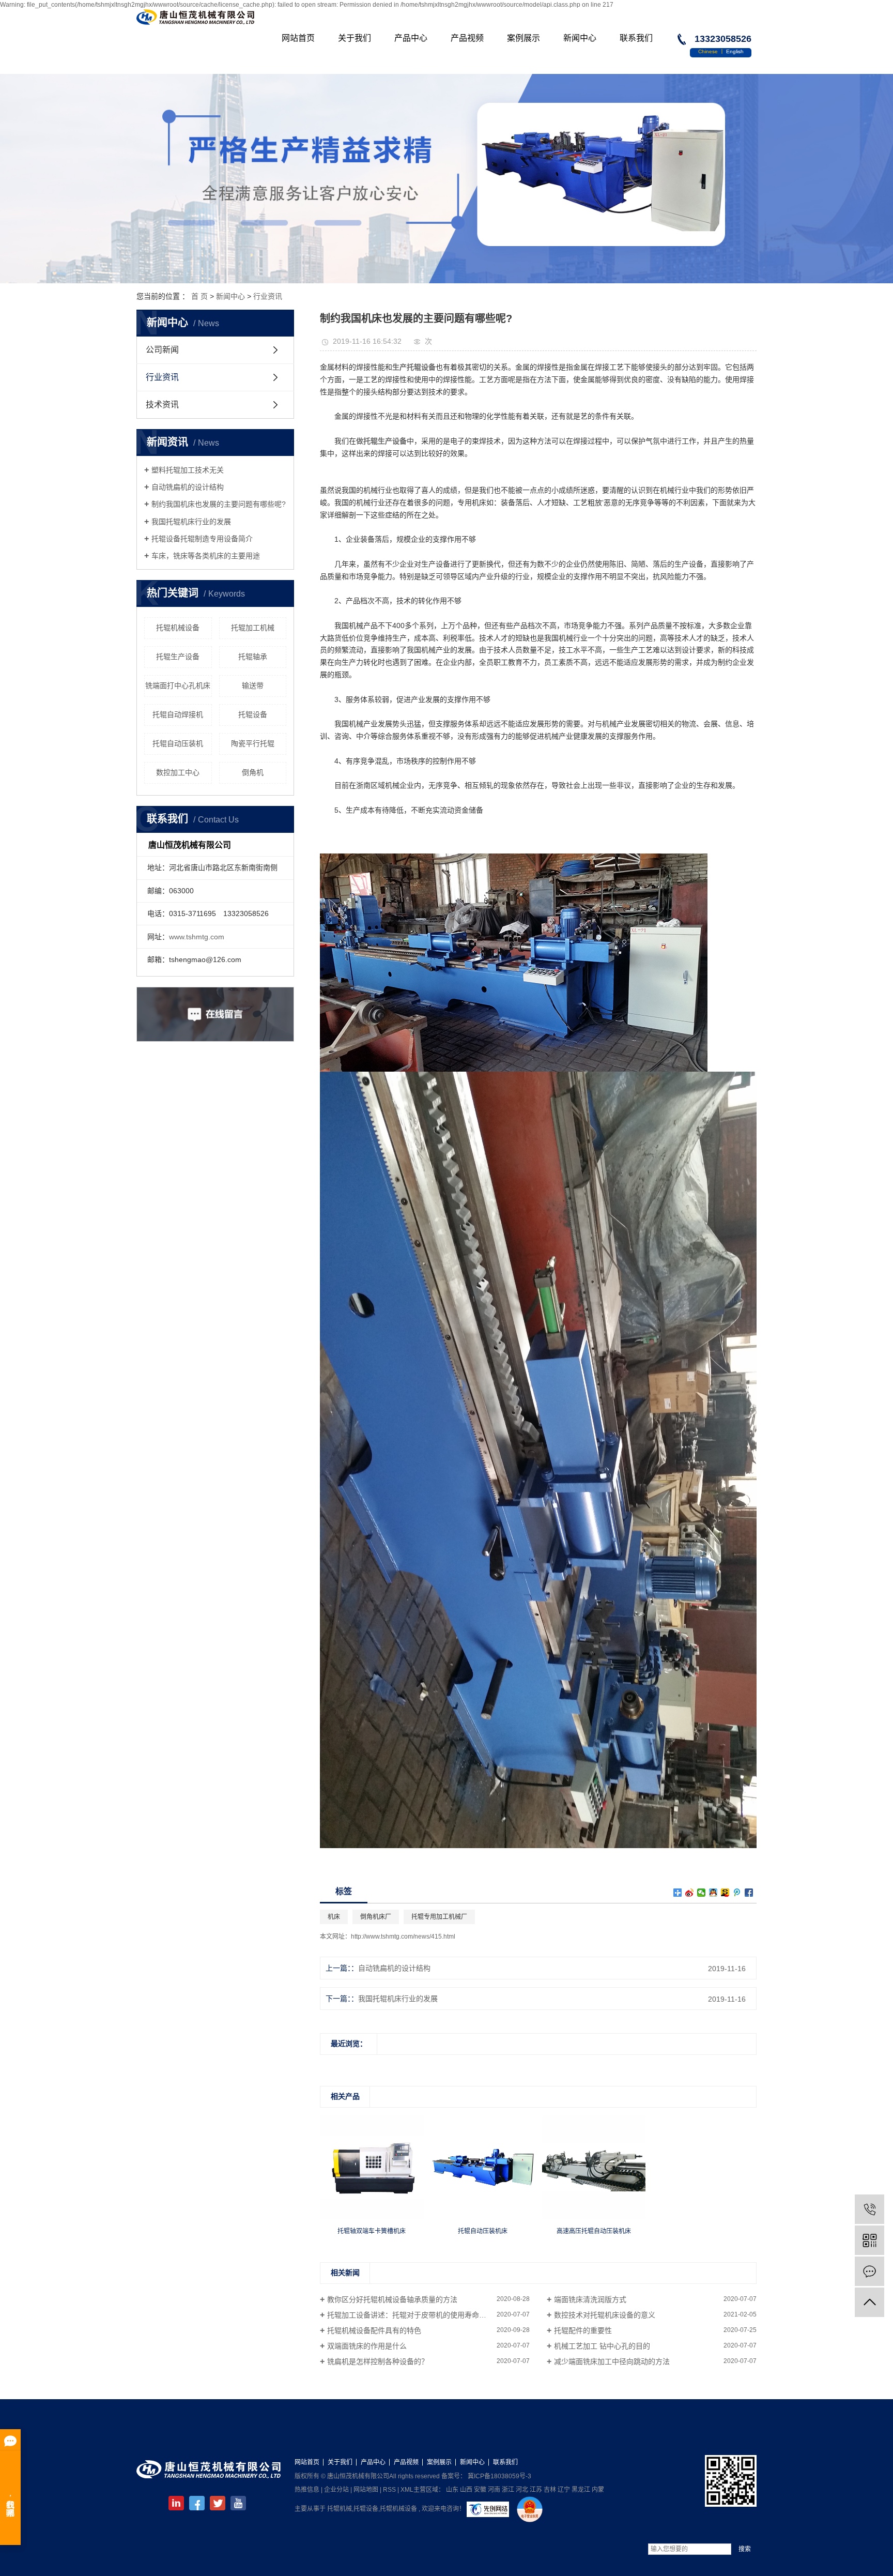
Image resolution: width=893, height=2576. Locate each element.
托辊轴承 (253, 657)
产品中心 (411, 38)
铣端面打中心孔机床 (178, 685)
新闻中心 (580, 38)
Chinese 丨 (712, 51)
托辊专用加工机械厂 (439, 1917)
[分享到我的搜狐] (725, 1893)
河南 (494, 2490)
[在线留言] (869, 2271)
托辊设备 (253, 714)
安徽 (480, 2490)
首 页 (199, 296)
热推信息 (307, 2490)
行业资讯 (268, 296)
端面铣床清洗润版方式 (590, 2299)
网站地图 (366, 2490)
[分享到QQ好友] (713, 1893)
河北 (522, 2490)
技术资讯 (162, 405)
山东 (452, 2490)
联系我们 (636, 38)
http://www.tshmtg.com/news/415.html (403, 1937)
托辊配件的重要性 (583, 2330)
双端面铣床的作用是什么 (367, 2346)
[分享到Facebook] (749, 1893)
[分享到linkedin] (176, 2503)
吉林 (550, 2490)
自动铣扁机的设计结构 (188, 487)
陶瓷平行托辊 (253, 743)
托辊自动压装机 (178, 743)
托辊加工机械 (253, 628)
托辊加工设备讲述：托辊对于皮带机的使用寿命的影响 (414, 2315)
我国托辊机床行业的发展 (191, 522)
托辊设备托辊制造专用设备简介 (202, 539)
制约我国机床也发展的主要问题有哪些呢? (219, 504)
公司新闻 (162, 350)
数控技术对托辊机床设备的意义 (605, 2315)
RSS (389, 2490)
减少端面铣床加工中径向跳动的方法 (612, 2361)
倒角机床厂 (376, 1917)
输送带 (253, 685)
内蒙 (598, 2490)
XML (407, 2490)
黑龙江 (581, 2490)
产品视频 (467, 38)
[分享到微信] (702, 1893)
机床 (334, 1917)
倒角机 (253, 772)
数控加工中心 (178, 772)
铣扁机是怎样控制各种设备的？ (378, 2361)
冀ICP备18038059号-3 (499, 2476)
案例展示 (524, 38)
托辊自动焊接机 (178, 714)
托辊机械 (340, 2509)
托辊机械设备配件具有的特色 (374, 2330)
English (735, 51)
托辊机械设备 (178, 628)
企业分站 (336, 2490)
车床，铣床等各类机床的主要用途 (206, 556)
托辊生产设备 (178, 657)
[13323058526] (869, 2209)
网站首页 (298, 38)
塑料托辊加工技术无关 (188, 470)
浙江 (508, 2490)
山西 (466, 2490)
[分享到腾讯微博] (737, 1893)
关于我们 (355, 38)
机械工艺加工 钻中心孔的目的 (602, 2346)
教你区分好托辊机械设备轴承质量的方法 (392, 2299)
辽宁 (564, 2490)
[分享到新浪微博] (690, 1893)
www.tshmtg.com (197, 937)
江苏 (536, 2490)
